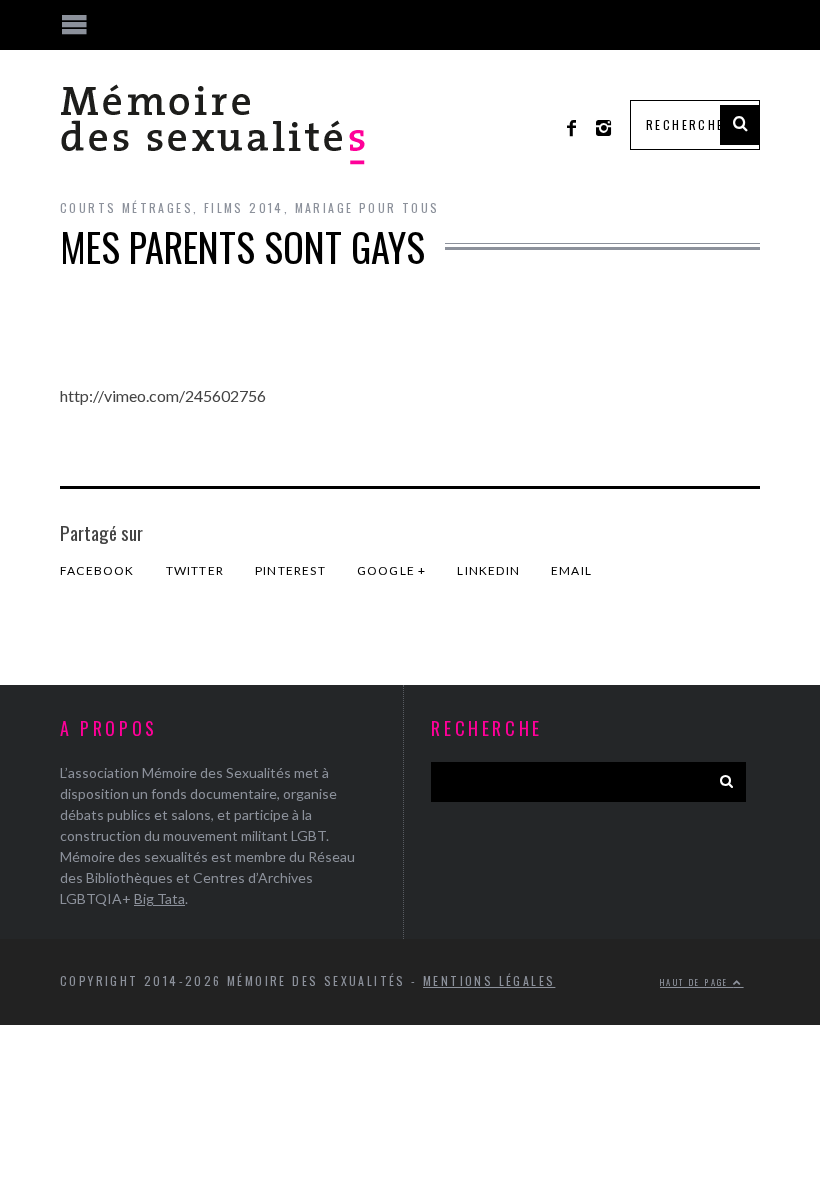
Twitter (195, 570)
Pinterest (290, 570)
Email (571, 570)
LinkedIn (488, 570)
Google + (392, 570)
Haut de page (696, 982)
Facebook (97, 570)
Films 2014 (244, 207)
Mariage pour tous (367, 207)
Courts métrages (126, 207)
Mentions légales (489, 980)
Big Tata (159, 898)
